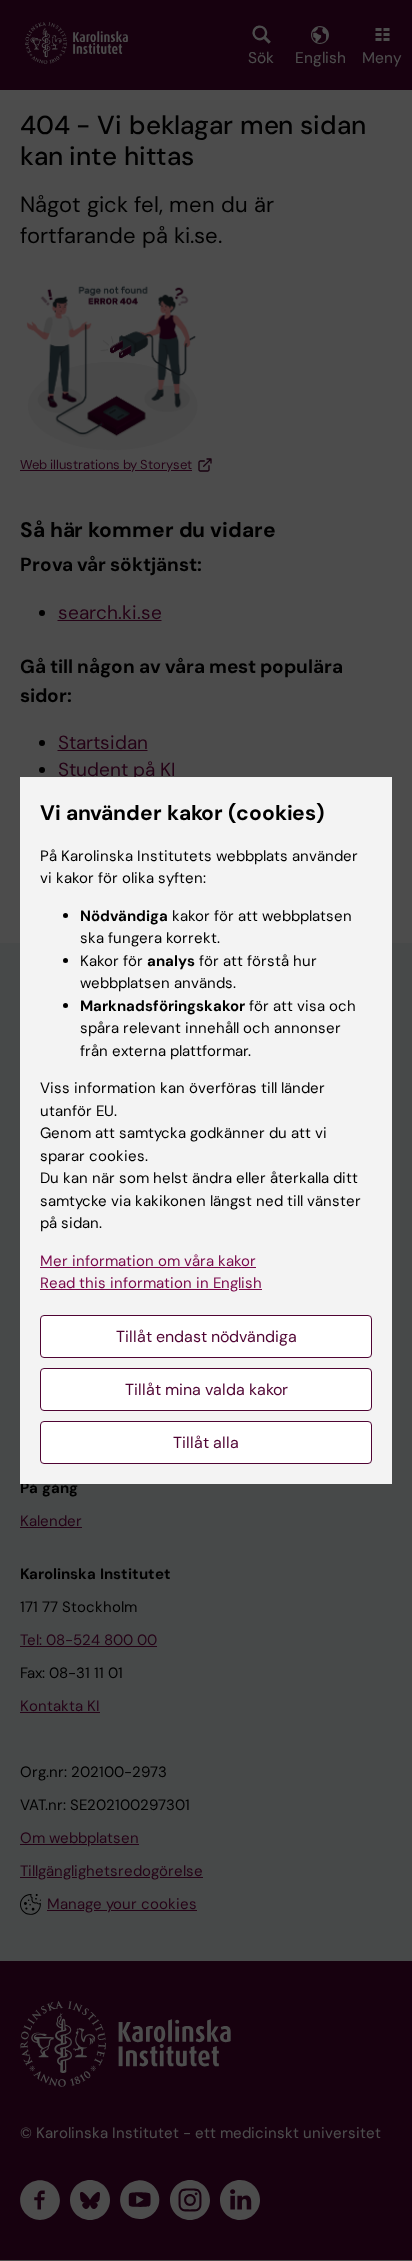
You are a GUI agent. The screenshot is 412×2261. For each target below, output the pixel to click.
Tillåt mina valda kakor (206, 1389)
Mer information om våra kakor (148, 1261)
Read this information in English (151, 1283)
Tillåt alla (206, 1442)
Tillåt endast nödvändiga (206, 1336)
